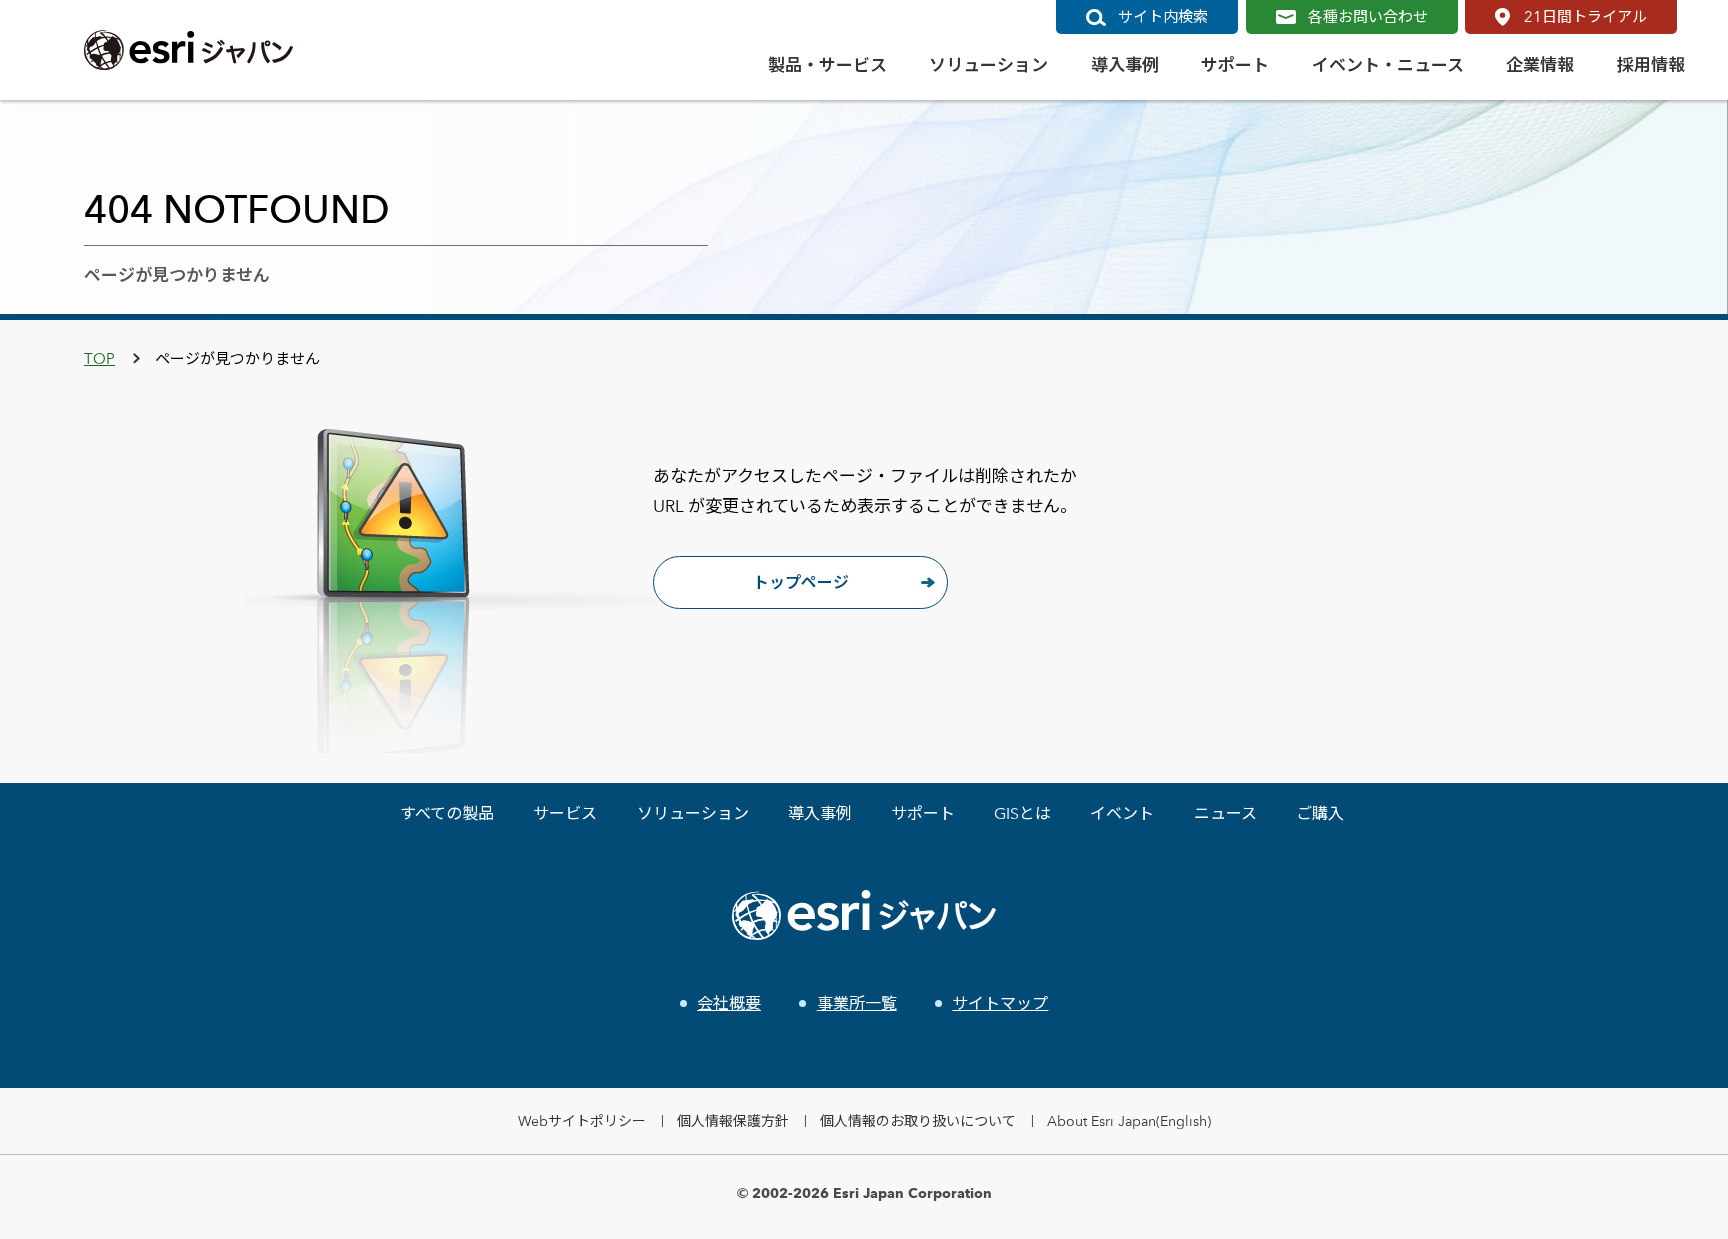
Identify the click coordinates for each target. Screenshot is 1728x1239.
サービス (565, 813)
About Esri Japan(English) (1129, 1120)
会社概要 (729, 1003)
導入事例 (820, 813)
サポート (923, 813)
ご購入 (1320, 813)
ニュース (1225, 813)
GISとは (1022, 813)
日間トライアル (1585, 16)
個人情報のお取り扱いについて (918, 1120)
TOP (99, 358)
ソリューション (693, 813)
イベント (1122, 813)
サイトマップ (1000, 1003)
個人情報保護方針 (733, 1120)
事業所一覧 (856, 1003)
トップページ (801, 582)
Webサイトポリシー (582, 1120)
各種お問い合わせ (1368, 16)
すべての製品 (447, 813)
